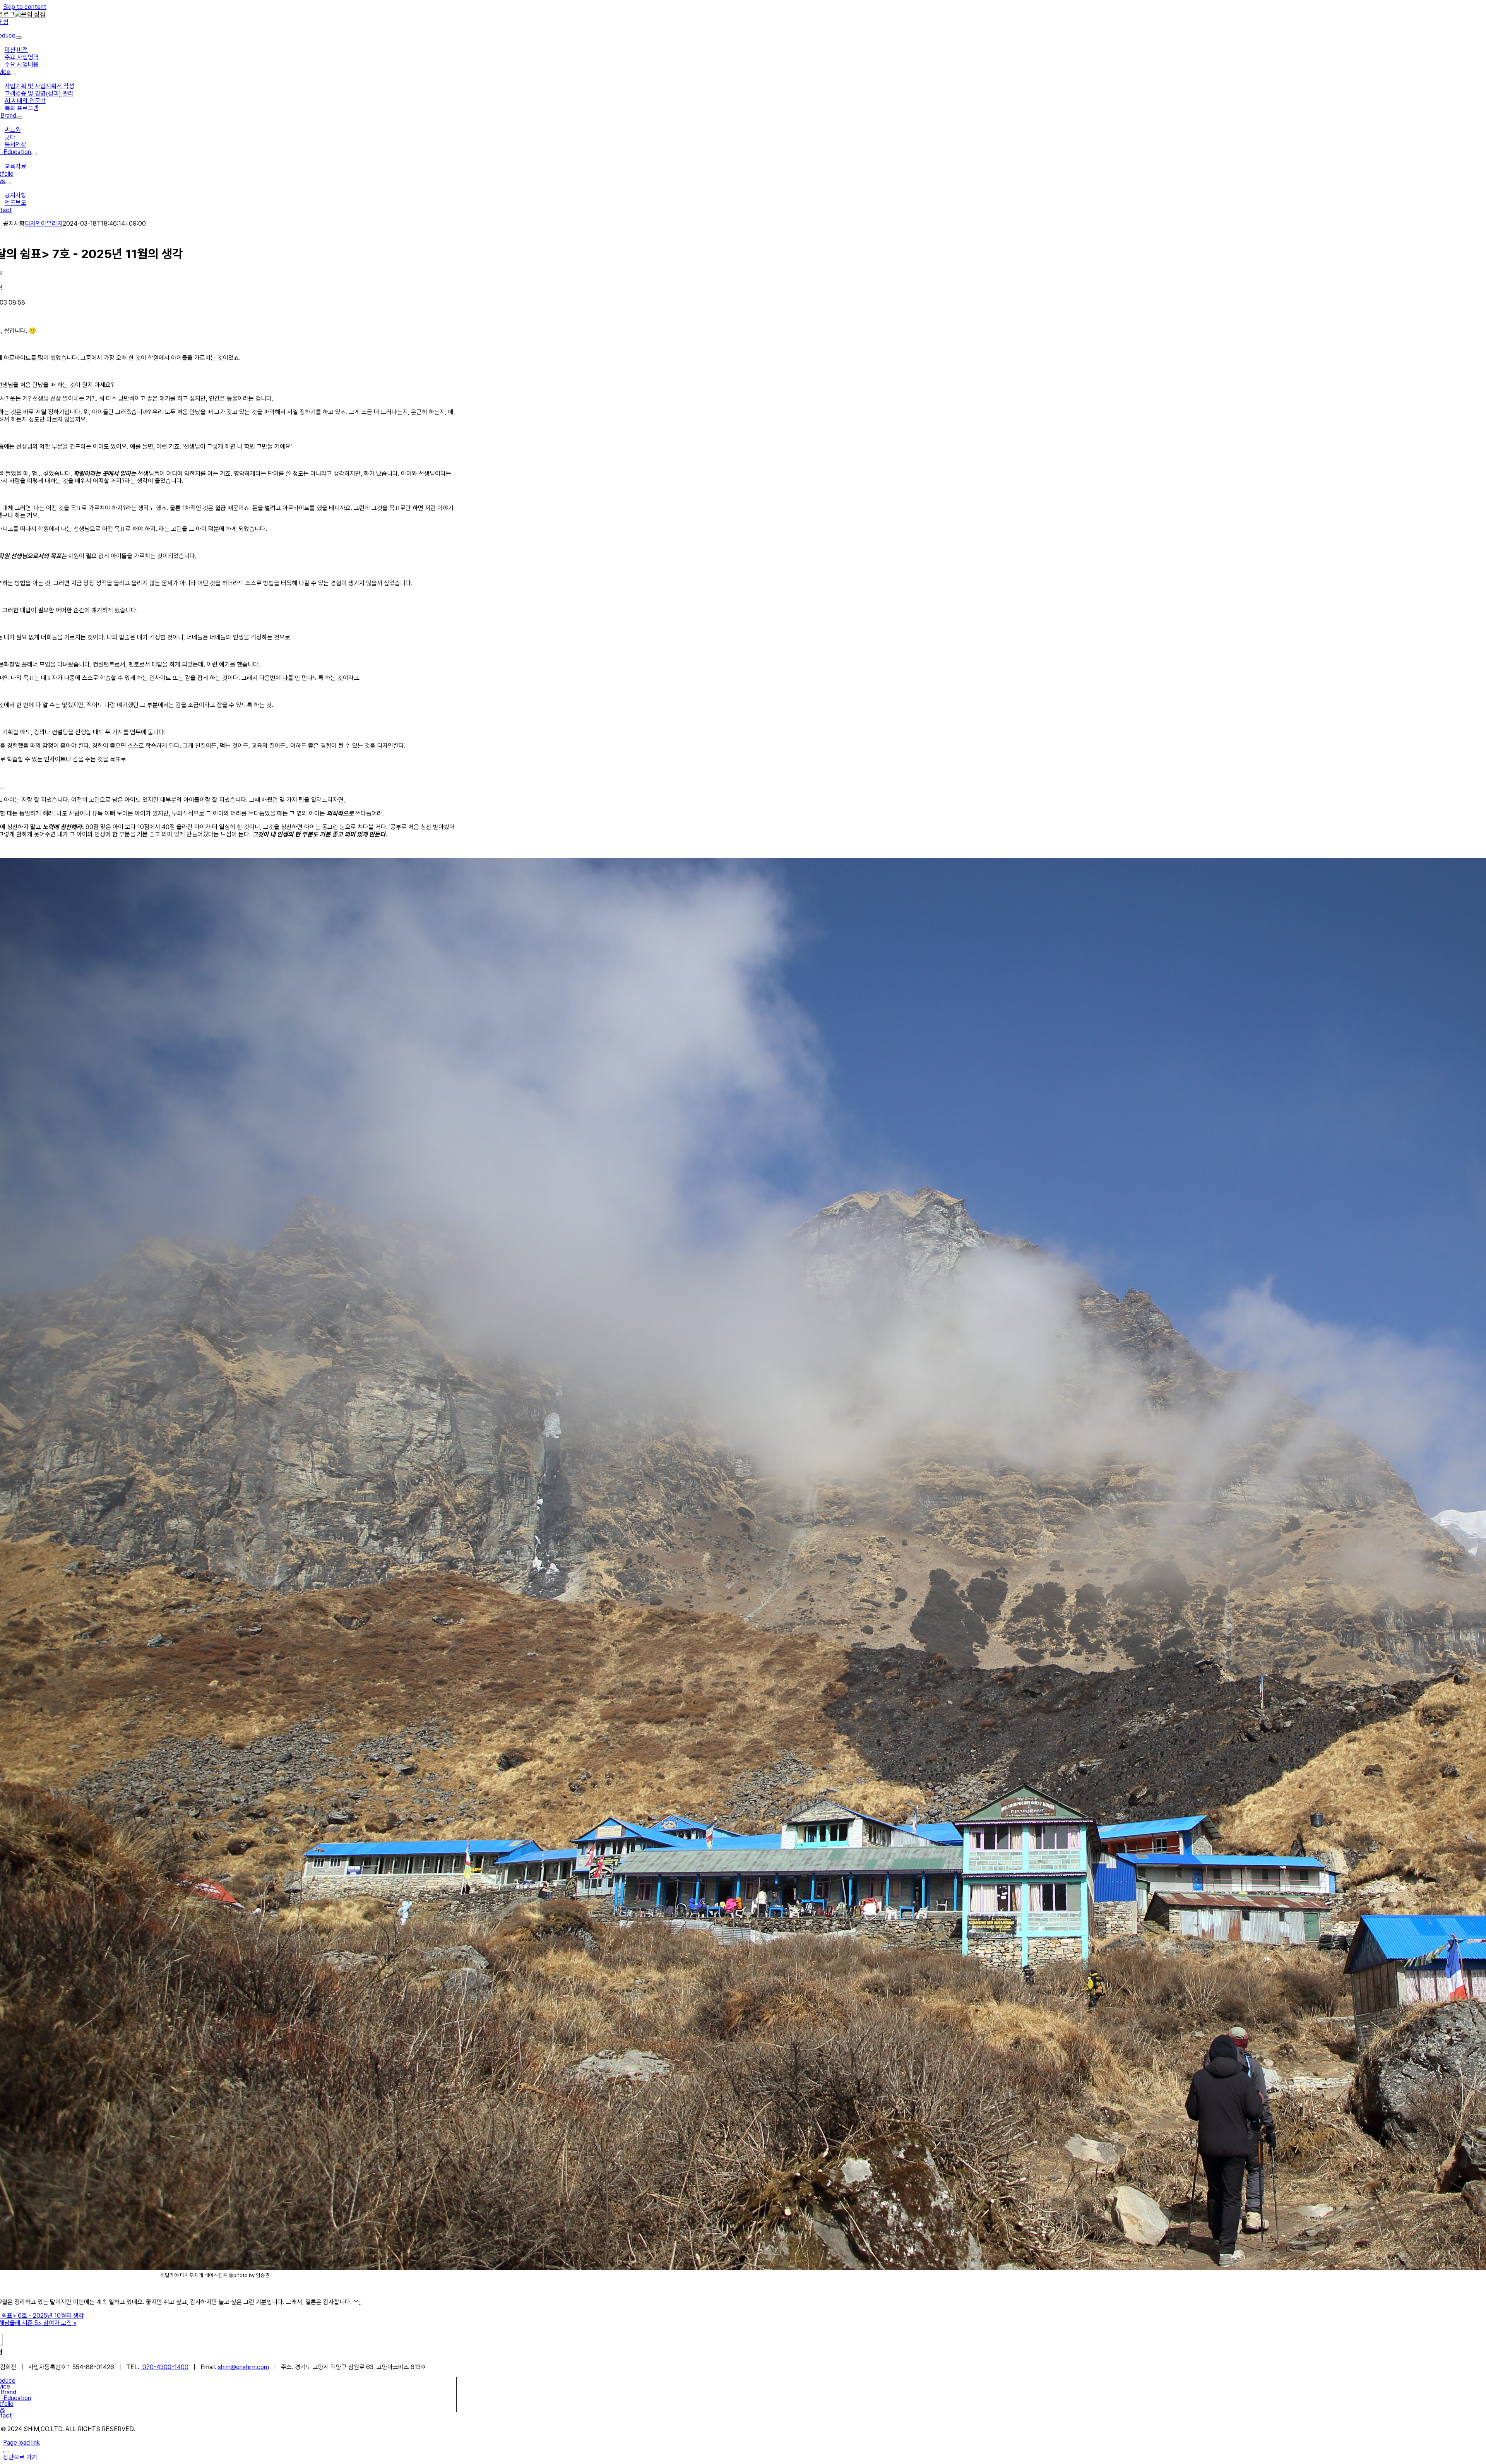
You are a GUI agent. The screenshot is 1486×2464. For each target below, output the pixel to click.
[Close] (6, 2452)
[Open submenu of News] (8, 183)
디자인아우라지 (44, 224)
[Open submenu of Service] (13, 74)
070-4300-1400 (165, 2367)
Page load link (21, 2443)
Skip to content (25, 7)
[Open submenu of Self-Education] (34, 154)
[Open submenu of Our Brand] (19, 118)
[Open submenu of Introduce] (19, 38)
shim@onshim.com (243, 2367)
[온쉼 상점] (30, 14)
